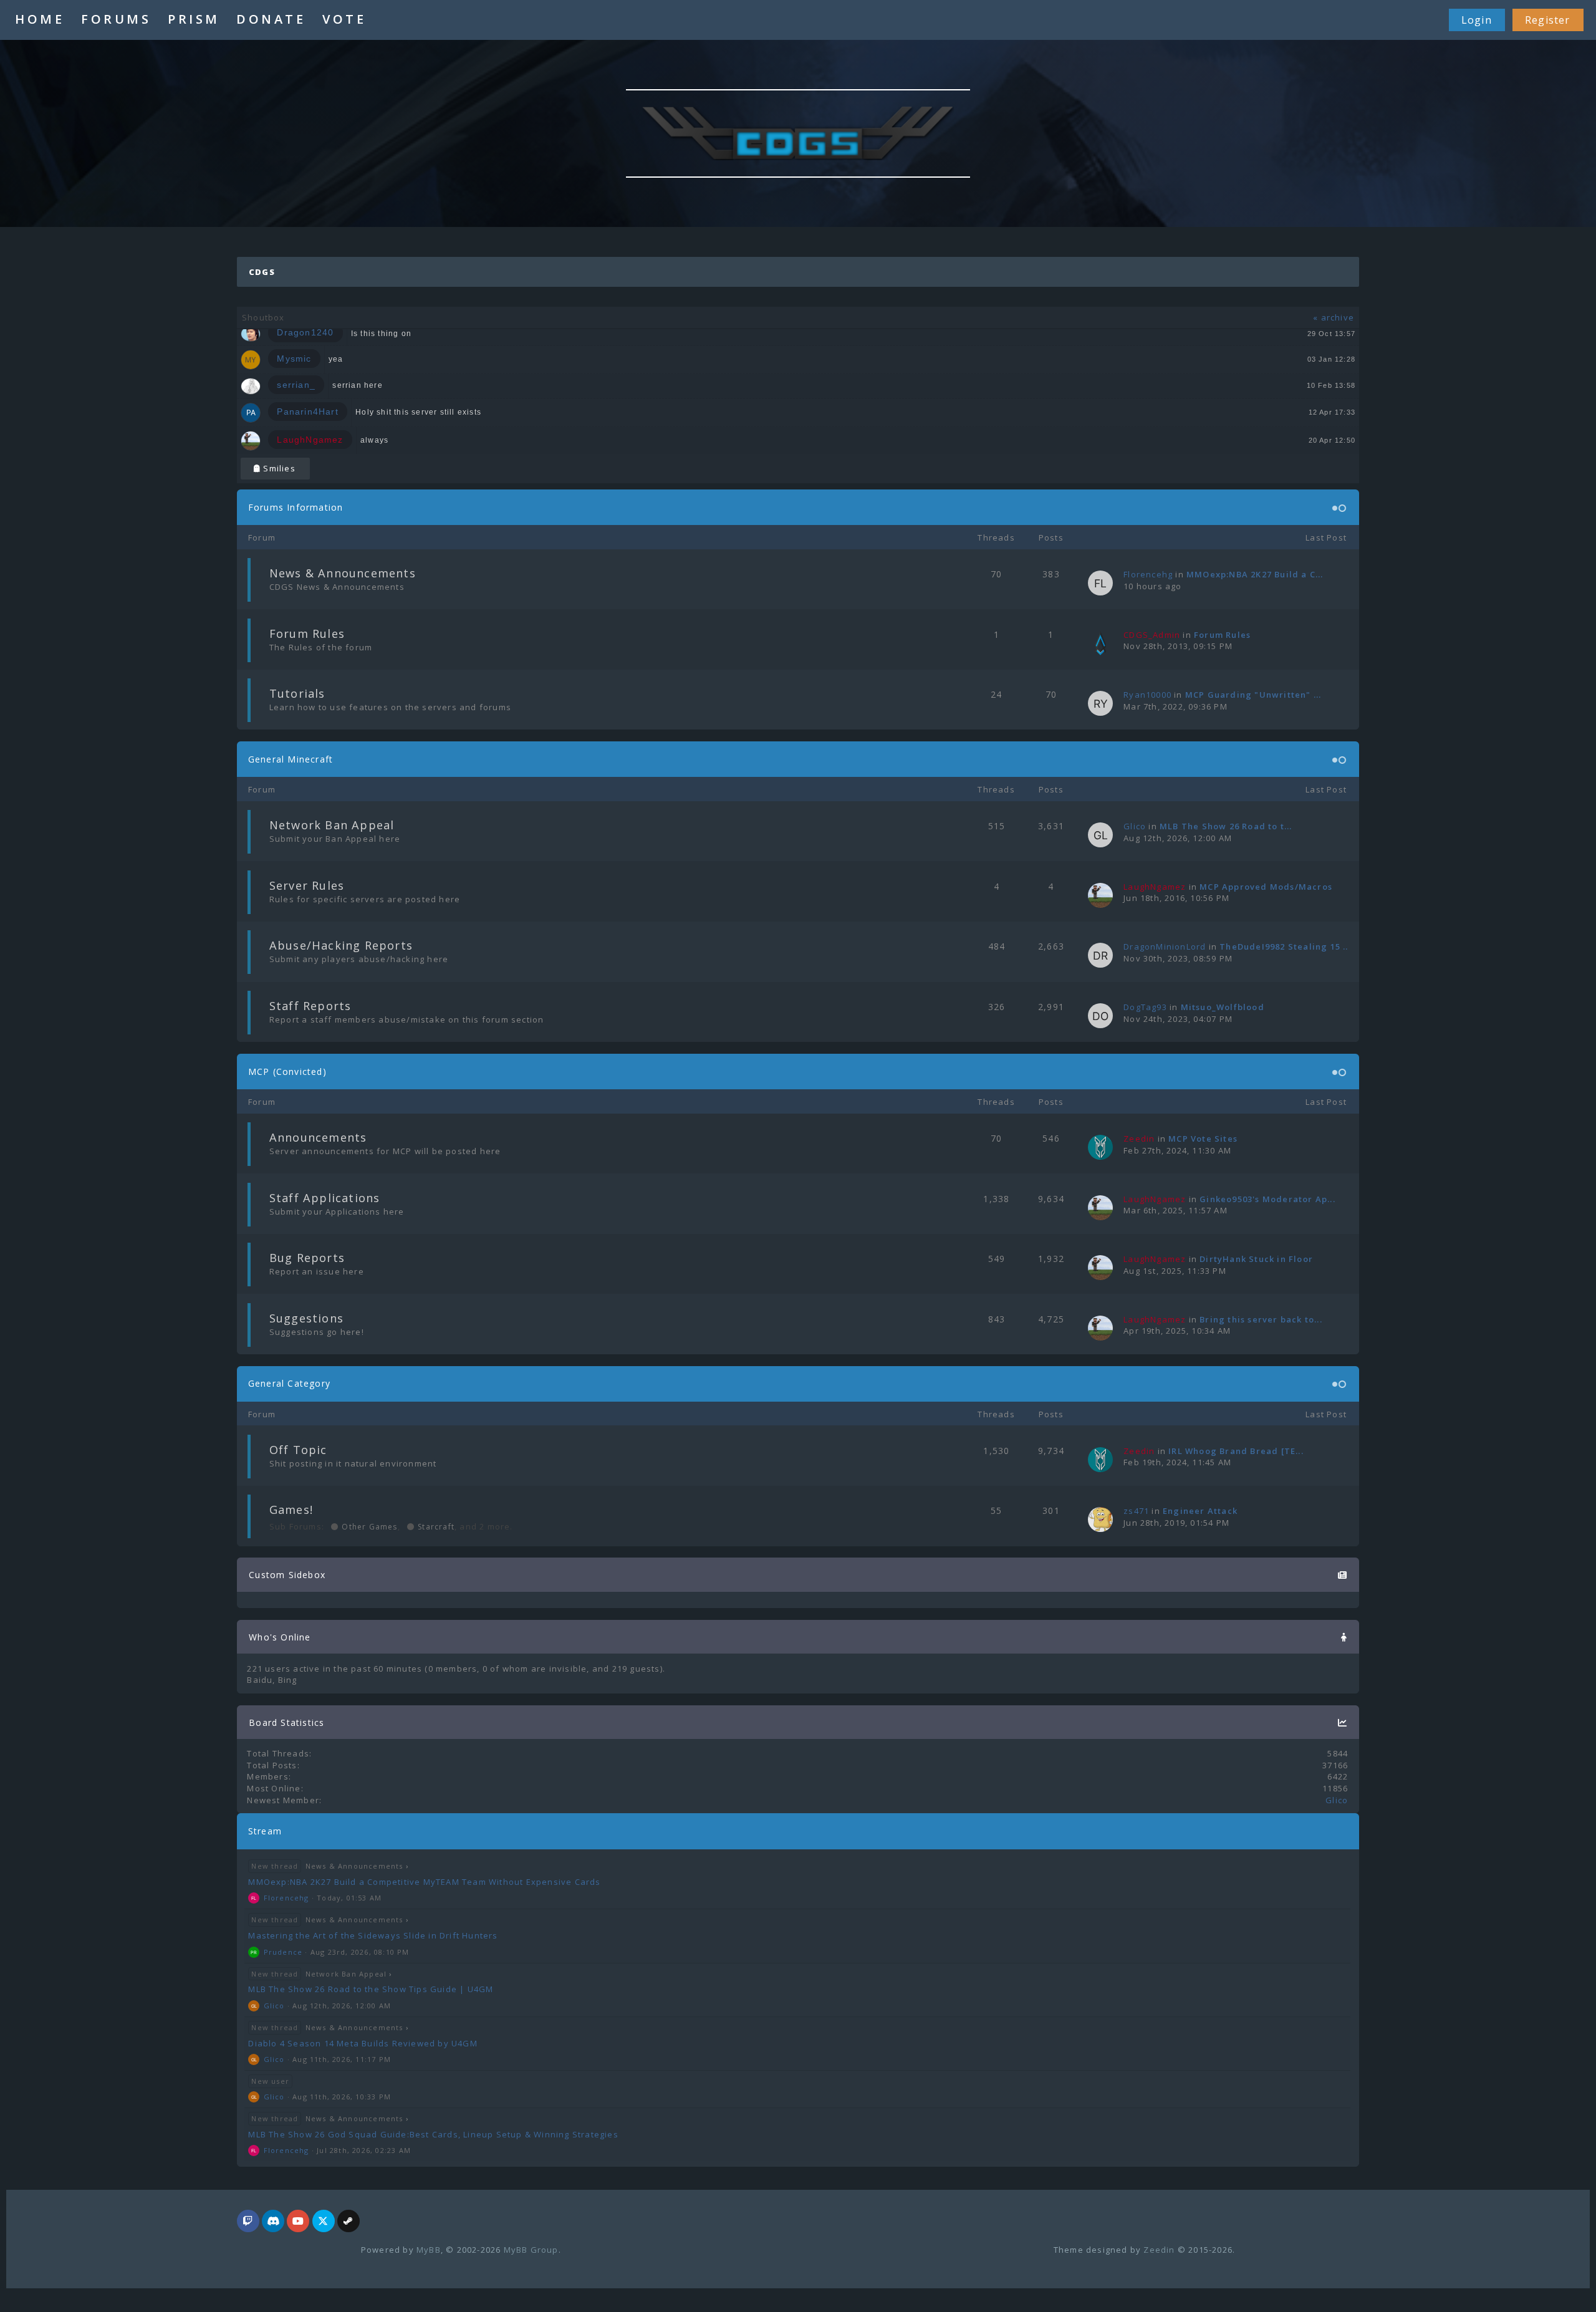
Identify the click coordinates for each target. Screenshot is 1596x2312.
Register (1548, 20)
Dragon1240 (305, 333)
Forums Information (296, 507)
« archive (1334, 317)
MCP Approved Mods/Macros (1266, 887)
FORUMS (116, 19)
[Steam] (349, 2222)
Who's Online (280, 1637)
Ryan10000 (1147, 695)
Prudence (283, 1952)
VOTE (344, 19)
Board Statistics (286, 1722)
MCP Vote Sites (1203, 1139)
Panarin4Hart (307, 412)
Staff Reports (310, 1006)
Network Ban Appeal (332, 825)
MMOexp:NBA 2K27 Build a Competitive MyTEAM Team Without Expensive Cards (424, 1882)
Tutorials (297, 693)
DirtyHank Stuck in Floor (1256, 1259)
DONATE (271, 19)
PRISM (194, 19)
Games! (291, 1510)
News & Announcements (343, 573)
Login (1477, 20)
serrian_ (296, 385)
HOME (40, 19)
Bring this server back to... (1261, 1319)
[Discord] (273, 2222)
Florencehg (1148, 574)
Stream (265, 1831)
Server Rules (307, 885)
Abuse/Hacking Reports (341, 945)
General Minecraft (291, 759)
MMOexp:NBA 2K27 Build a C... (1255, 574)
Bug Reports (307, 1258)
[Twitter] (324, 2222)
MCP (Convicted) (287, 1072)
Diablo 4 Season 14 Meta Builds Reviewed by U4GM (363, 2043)
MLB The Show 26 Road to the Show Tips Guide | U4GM (371, 1989)
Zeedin (1159, 2250)
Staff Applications (325, 1198)
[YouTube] (298, 2222)
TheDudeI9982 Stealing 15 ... (1285, 946)
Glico (1135, 826)
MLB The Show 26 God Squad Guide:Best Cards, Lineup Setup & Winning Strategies (433, 2134)
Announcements (318, 1137)
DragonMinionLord (1165, 946)
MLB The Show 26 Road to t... (1226, 826)
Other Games (368, 1527)
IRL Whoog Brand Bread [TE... (1236, 1451)
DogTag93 (1145, 1007)
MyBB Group (531, 2250)
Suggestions (306, 1318)
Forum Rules (307, 633)
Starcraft (435, 1527)
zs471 (1136, 1511)
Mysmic (294, 359)
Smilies (278, 468)
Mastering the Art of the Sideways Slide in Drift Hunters (373, 1935)
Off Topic (298, 1450)
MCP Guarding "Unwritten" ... (1253, 695)
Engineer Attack (1200, 1511)
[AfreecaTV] (248, 2222)
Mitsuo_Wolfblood (1223, 1007)
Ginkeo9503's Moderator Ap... (1267, 1199)
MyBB (429, 2250)
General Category (289, 1383)
